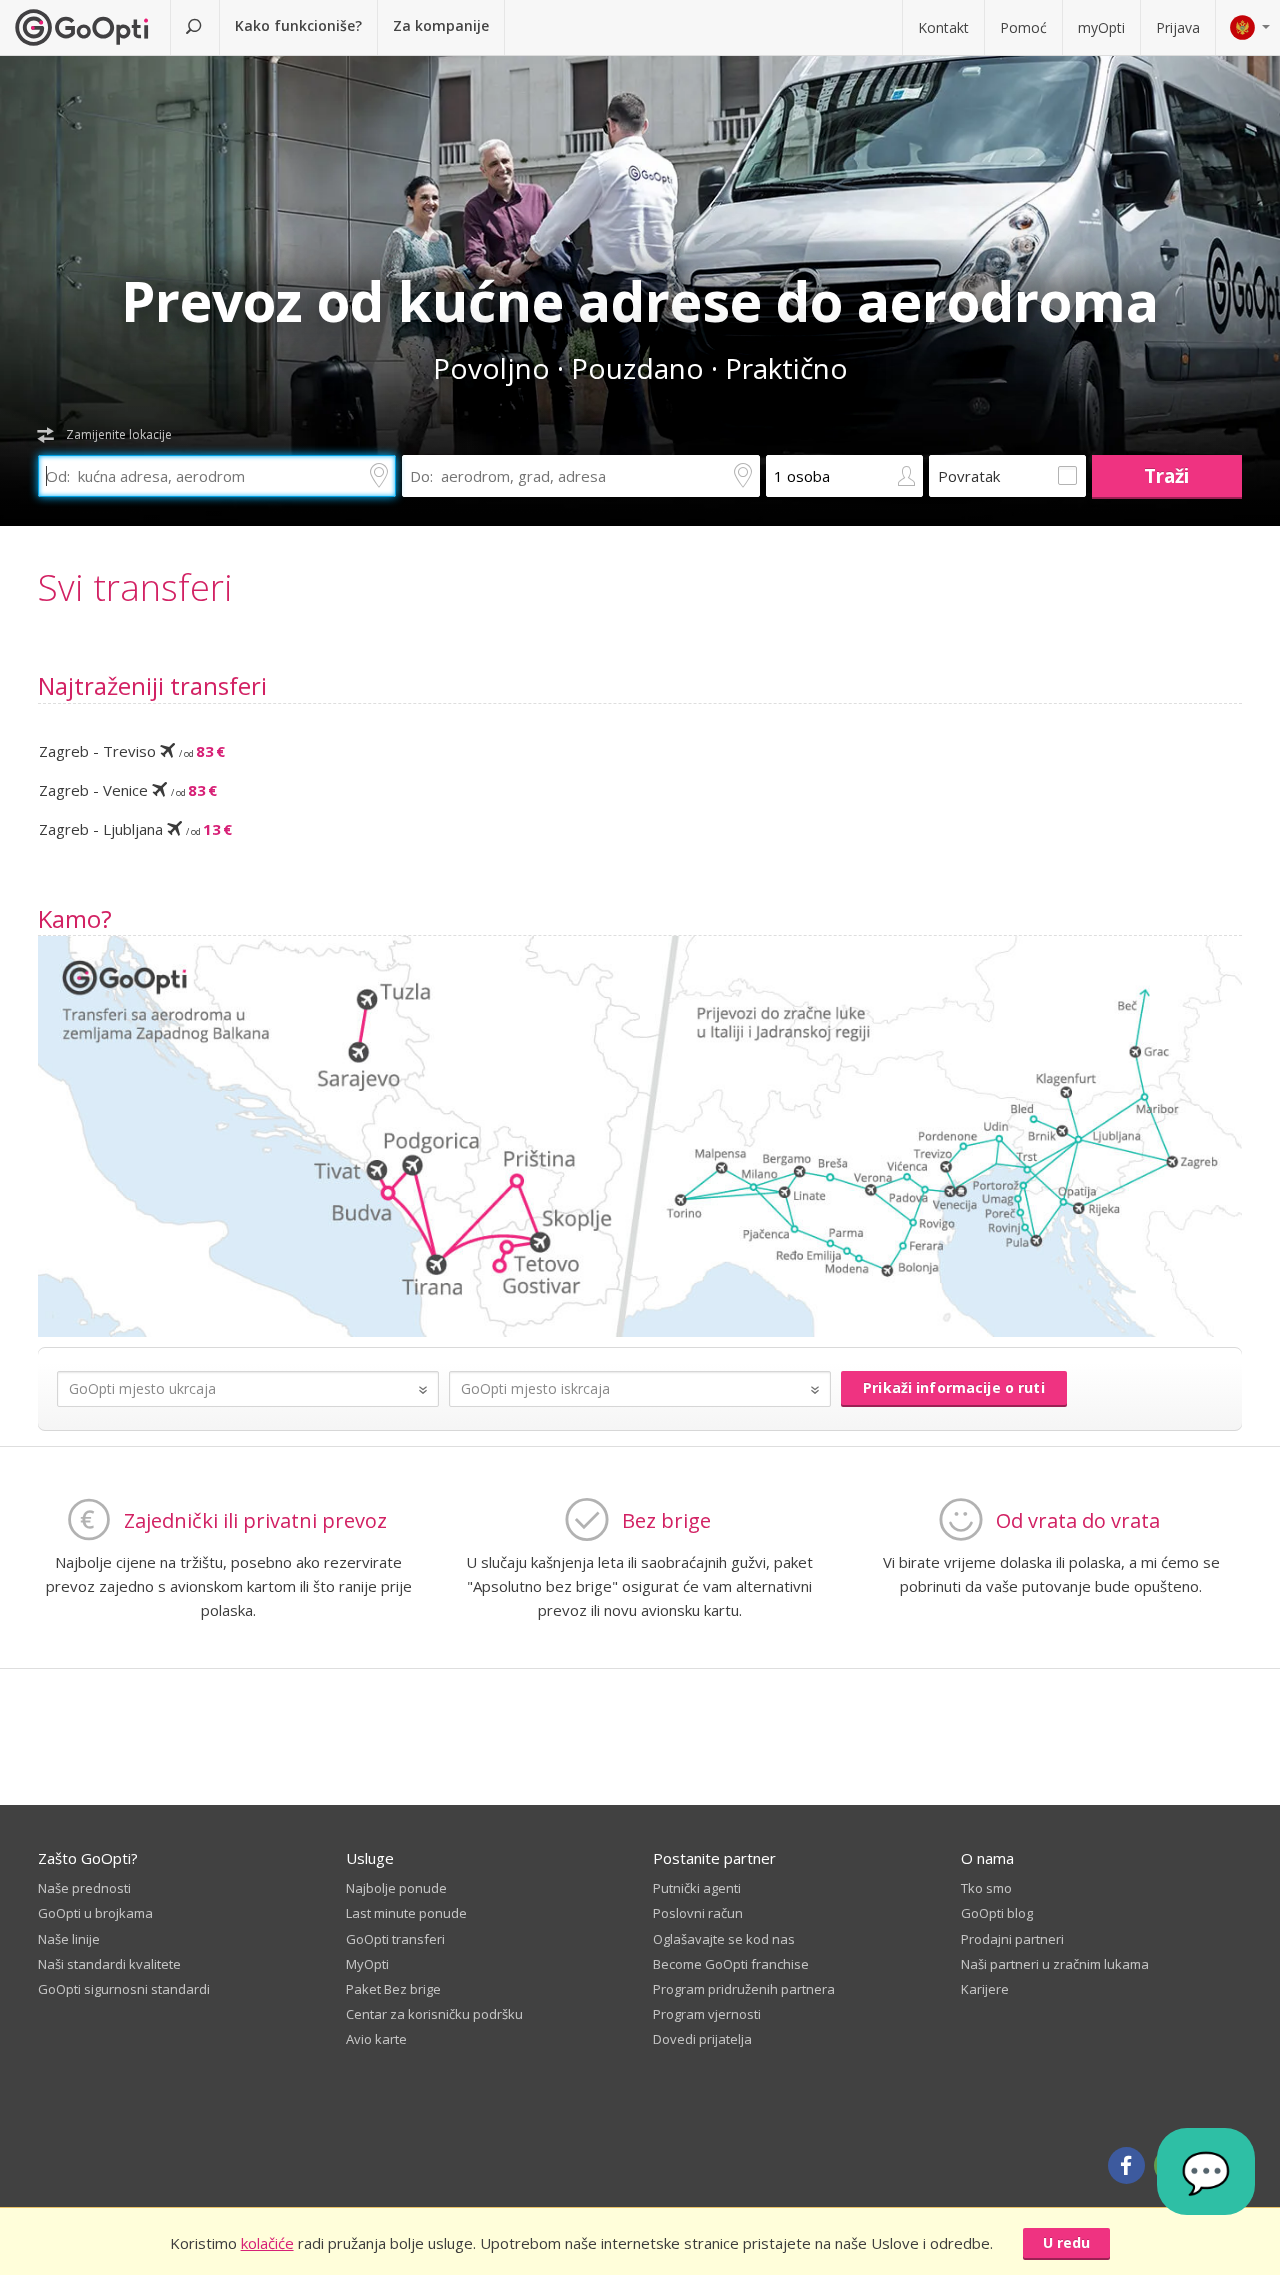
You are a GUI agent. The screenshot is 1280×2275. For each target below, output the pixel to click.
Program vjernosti (707, 2014)
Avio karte (376, 2039)
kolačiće (267, 2243)
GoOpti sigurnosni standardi (124, 1989)
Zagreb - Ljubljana (135, 829)
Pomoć (1023, 27)
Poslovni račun (698, 1913)
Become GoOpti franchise (731, 1964)
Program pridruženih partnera (744, 1989)
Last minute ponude (406, 1913)
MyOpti (367, 1964)
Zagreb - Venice (128, 790)
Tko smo (986, 1888)
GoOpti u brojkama (95, 1913)
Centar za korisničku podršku (434, 2014)
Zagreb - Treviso (132, 751)
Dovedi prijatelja (702, 2039)
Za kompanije (441, 25)
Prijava (1178, 27)
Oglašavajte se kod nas (724, 1939)
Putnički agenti (697, 1888)
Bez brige (666, 1520)
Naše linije (69, 1939)
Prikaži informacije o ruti (954, 1387)
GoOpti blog (997, 1913)
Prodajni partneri (1012, 1939)
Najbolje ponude (396, 1888)
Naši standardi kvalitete (109, 1964)
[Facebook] (1126, 2165)
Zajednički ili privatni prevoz (255, 1520)
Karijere (985, 1989)
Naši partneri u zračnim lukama (1055, 1964)
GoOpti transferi (395, 1939)
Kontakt (943, 27)
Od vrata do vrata (1078, 1520)
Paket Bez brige (393, 1989)
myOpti (1101, 27)
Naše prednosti (84, 1888)
